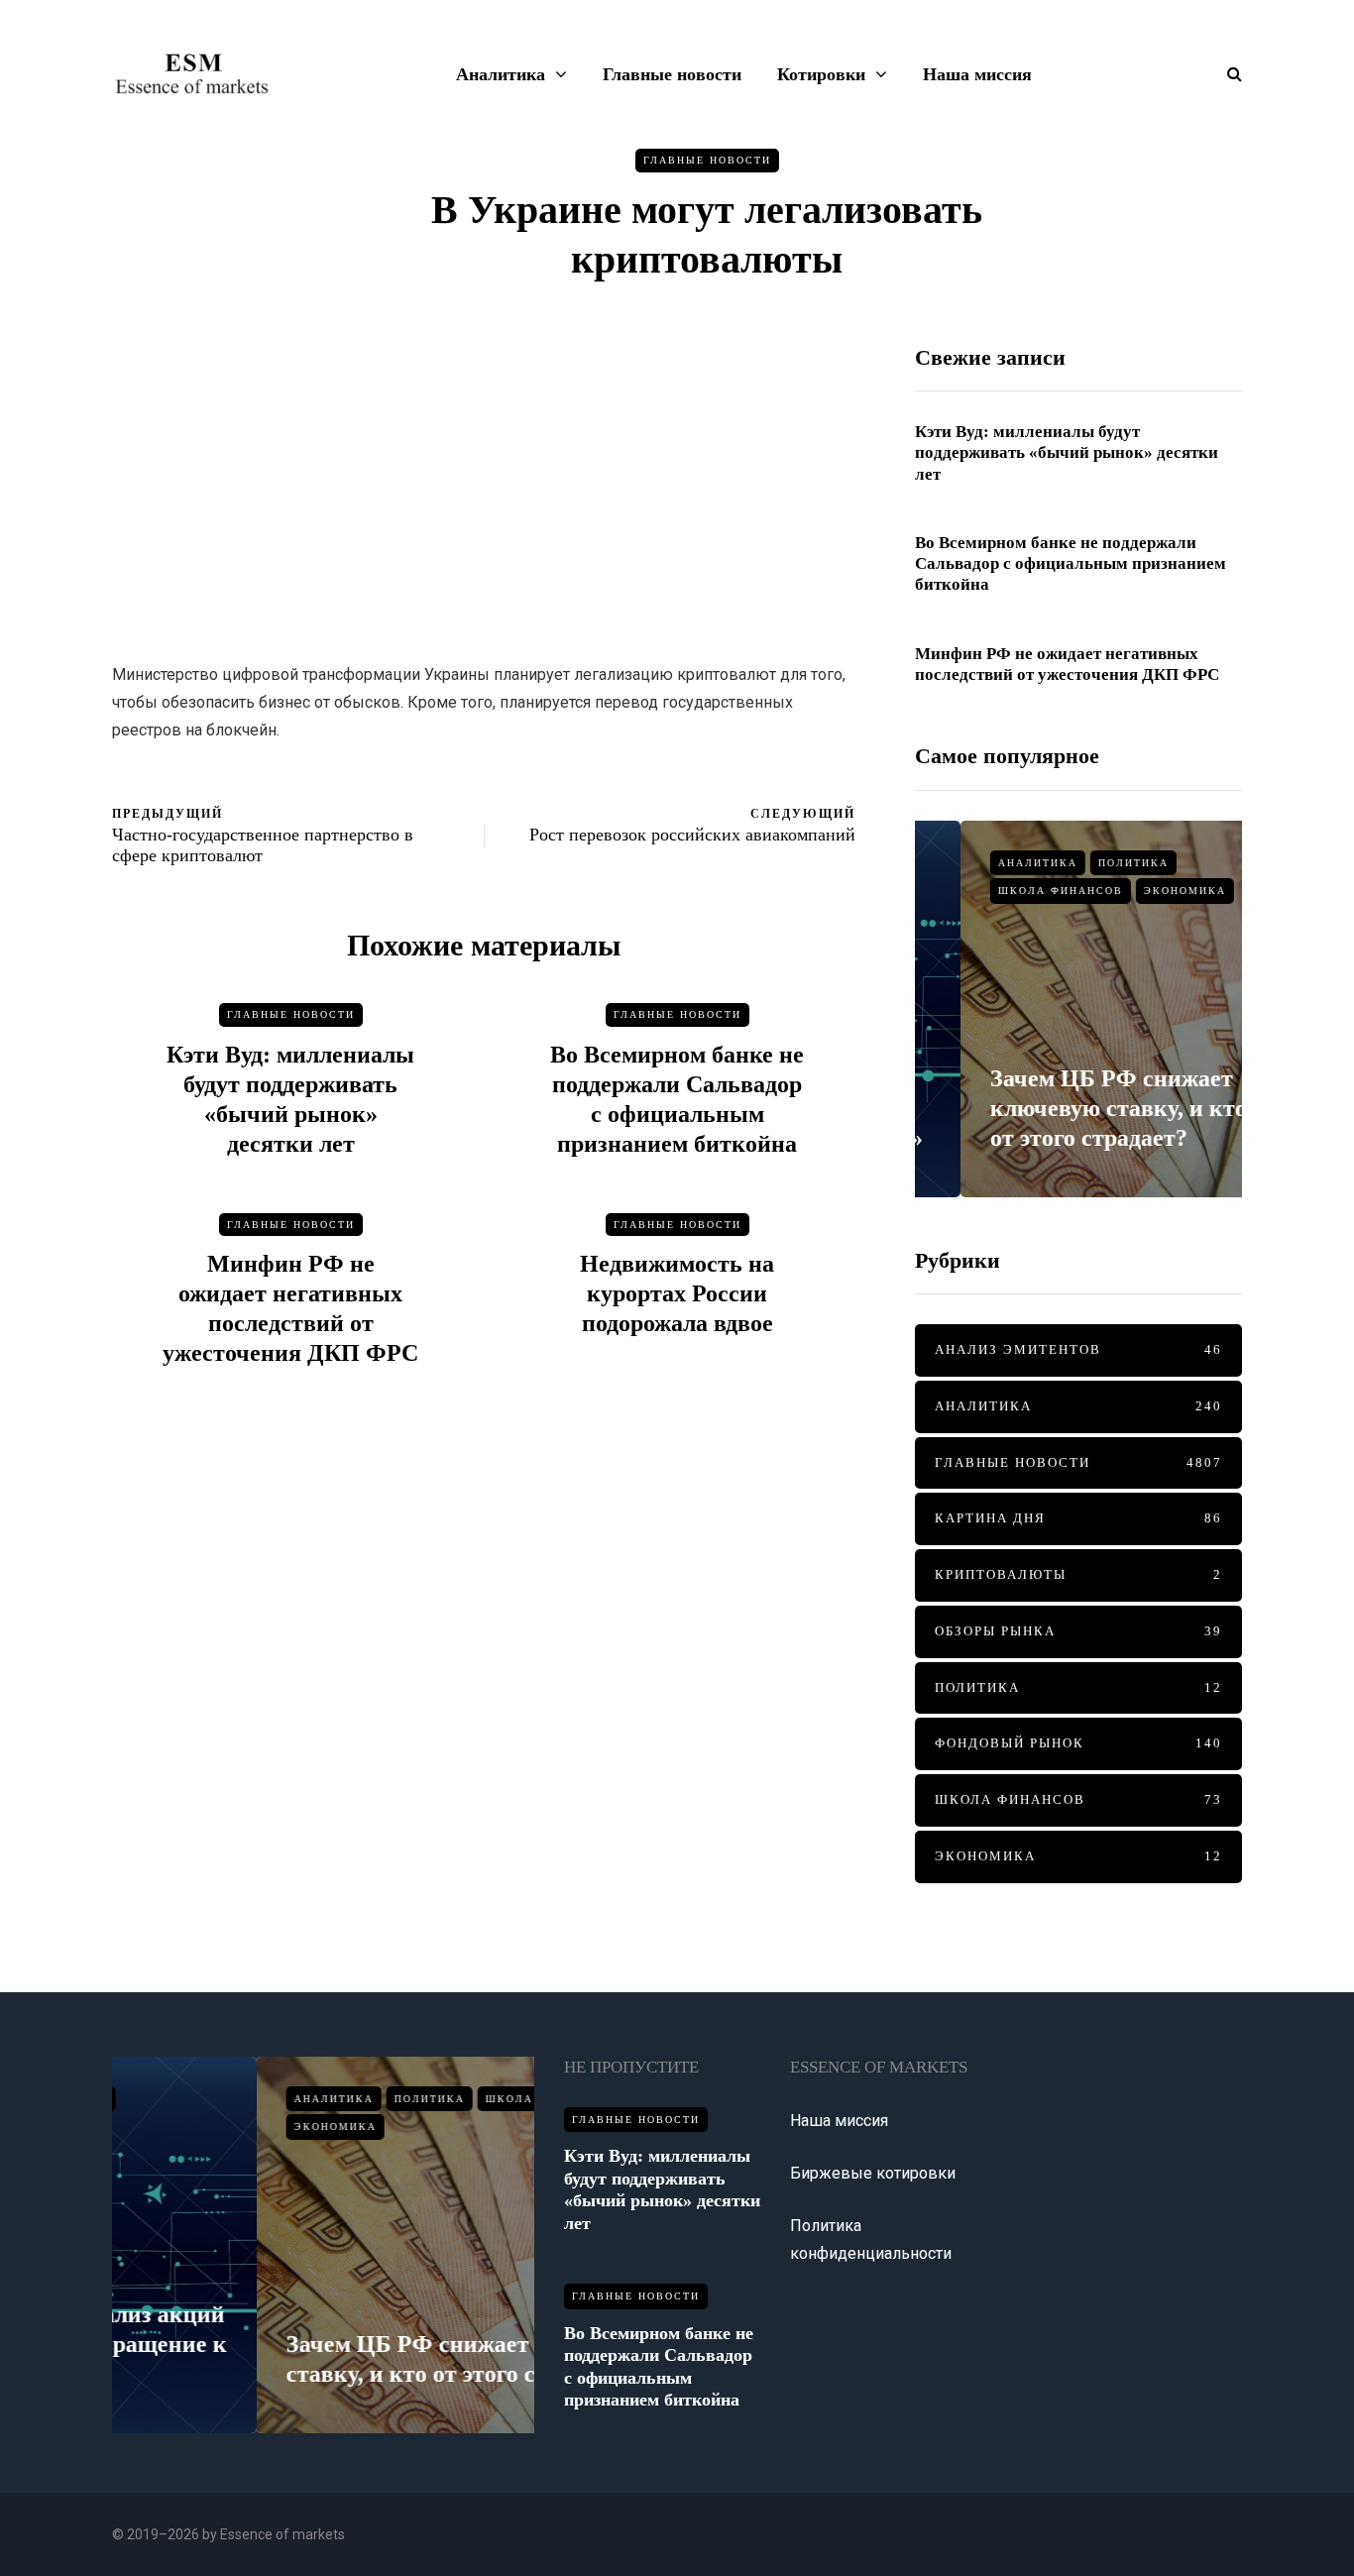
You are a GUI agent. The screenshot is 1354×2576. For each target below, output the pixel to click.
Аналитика (501, 74)
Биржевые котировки (873, 2173)
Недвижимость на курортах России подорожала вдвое (677, 1293)
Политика (1088, 863)
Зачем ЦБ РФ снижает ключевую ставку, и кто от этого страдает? (1073, 1108)
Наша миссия (977, 74)
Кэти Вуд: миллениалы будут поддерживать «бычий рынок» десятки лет (1067, 453)
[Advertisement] (484, 483)
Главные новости (672, 74)
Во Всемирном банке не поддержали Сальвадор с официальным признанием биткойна (1071, 564)
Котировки (821, 74)
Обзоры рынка (1078, 1631)
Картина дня (1078, 1518)
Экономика (1139, 891)
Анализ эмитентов (1078, 1349)
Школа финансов (1015, 891)
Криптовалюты (1078, 1574)
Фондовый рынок (1078, 1743)
